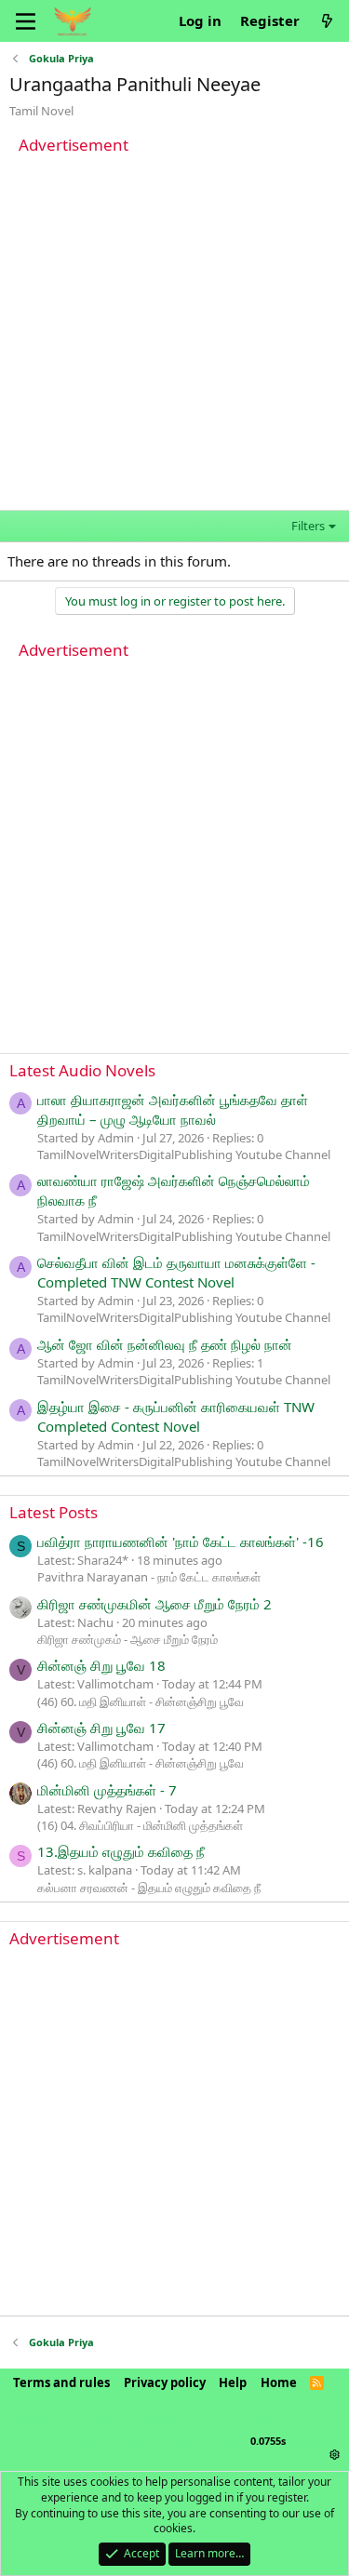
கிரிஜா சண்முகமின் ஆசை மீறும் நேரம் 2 (154, 1604)
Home (279, 2382)
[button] (335, 2455)
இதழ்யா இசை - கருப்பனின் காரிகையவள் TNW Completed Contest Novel (176, 1416)
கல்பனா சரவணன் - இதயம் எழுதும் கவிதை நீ (149, 1888)
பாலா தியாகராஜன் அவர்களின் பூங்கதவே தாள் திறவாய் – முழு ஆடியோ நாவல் (173, 1109)
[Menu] (26, 21)
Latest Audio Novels (82, 1070)
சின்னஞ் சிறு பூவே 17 (101, 1728)
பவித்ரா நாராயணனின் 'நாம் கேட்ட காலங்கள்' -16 (181, 1542)
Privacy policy (165, 2382)
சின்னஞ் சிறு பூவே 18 (101, 1665)
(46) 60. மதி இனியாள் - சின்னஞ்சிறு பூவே (141, 1702)
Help (233, 2382)
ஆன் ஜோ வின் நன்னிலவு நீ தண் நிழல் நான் (165, 1344)
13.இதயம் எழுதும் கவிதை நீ (121, 1851)
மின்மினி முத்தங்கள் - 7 (107, 1790)
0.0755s (268, 2441)
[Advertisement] (174, 335)
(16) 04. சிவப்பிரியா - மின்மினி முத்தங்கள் (140, 1825)
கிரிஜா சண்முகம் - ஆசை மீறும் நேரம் (128, 1639)
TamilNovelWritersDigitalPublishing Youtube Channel (184, 1155)
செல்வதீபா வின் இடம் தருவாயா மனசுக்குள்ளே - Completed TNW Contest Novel (176, 1272)
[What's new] (327, 21)
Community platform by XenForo (166, 2416)
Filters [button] (308, 526)
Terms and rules (61, 2382)
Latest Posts (54, 1512)
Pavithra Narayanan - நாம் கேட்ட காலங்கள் (149, 1577)
